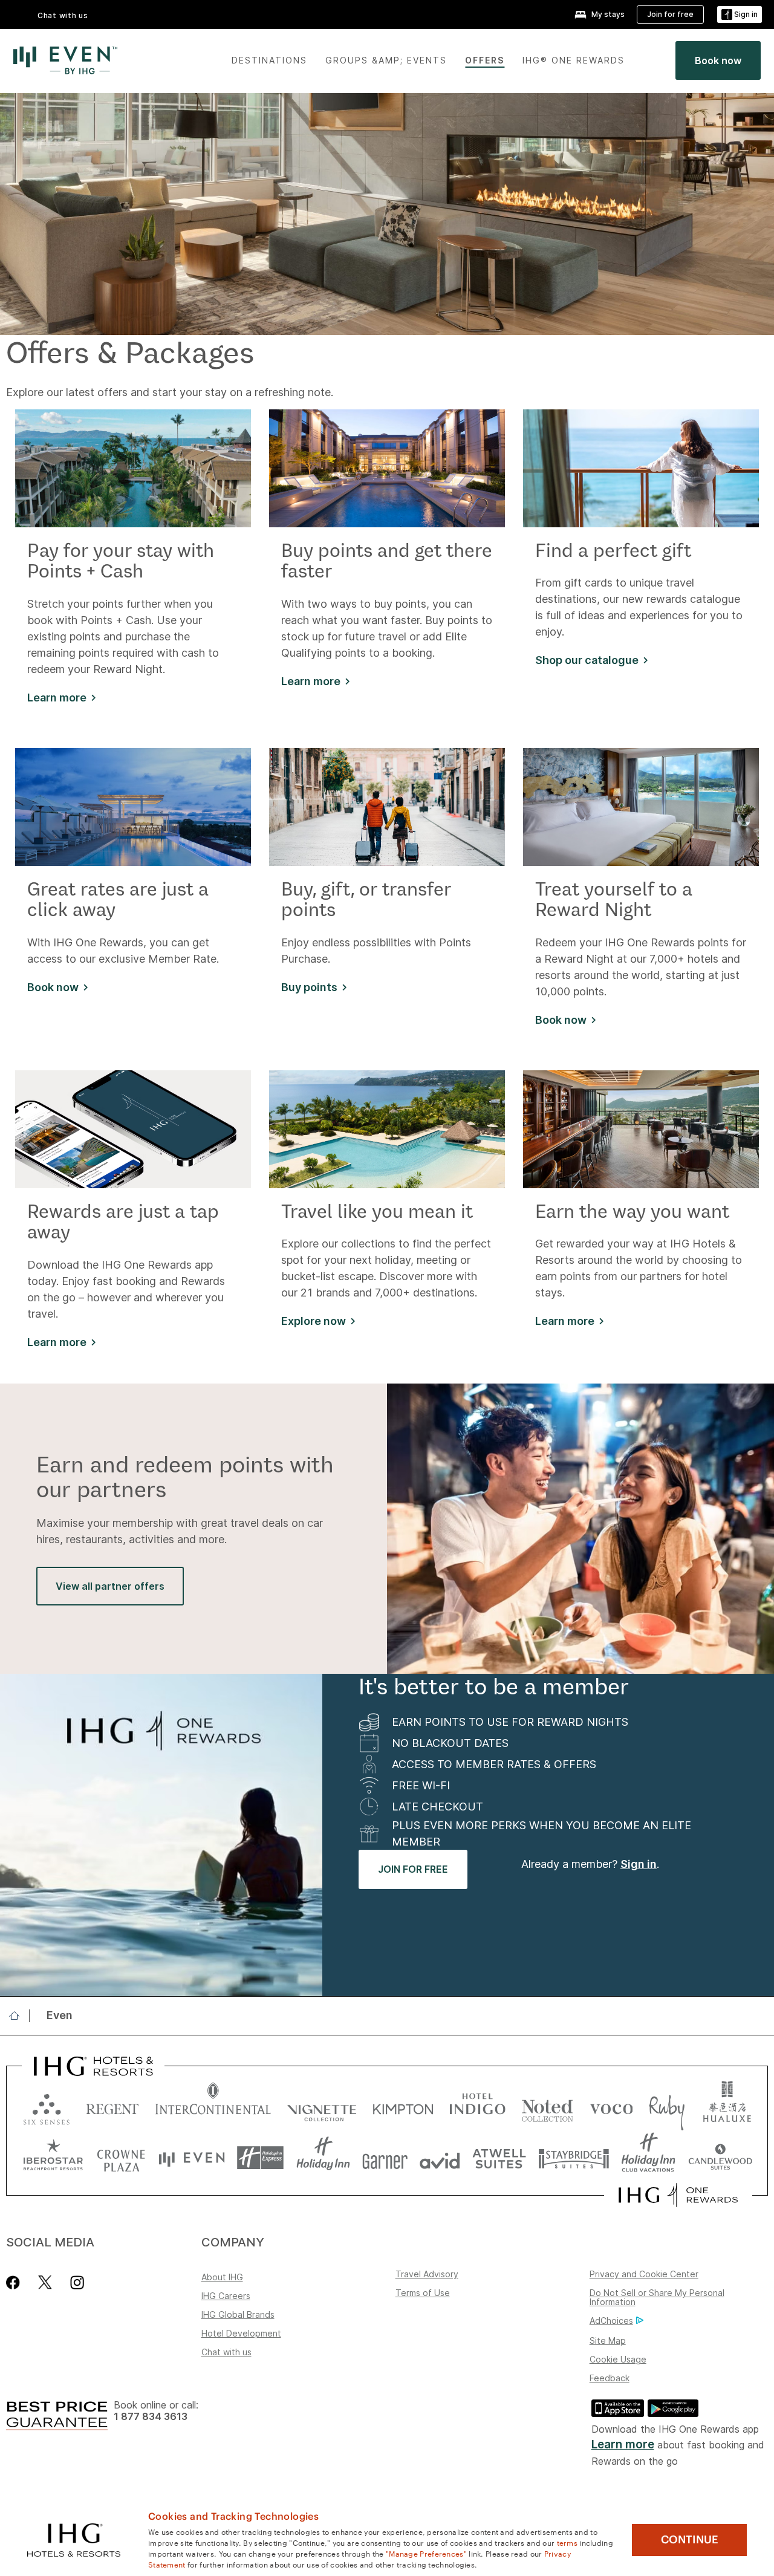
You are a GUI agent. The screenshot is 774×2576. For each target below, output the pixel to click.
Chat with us (226, 2352)
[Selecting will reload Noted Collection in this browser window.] (547, 2106)
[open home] (19, 2015)
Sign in (639, 1864)
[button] (740, 15)
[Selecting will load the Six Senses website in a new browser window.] (47, 2106)
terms (567, 2542)
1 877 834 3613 (151, 2417)
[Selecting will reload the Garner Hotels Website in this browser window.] (385, 2158)
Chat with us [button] (63, 15)
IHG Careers (226, 2296)
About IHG (222, 2277)
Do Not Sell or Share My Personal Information (657, 2297)
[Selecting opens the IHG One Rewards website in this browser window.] (678, 2195)
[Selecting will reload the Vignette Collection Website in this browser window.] (322, 2106)
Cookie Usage (618, 2359)
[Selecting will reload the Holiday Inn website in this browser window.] (323, 2158)
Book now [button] (53, 987)
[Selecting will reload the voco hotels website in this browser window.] (611, 2106)
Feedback (610, 2378)
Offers (485, 60)
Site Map (608, 2340)
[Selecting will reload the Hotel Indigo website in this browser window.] (477, 2106)
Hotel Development (241, 2333)
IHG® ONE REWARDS (574, 60)
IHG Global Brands (238, 2314)
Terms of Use (423, 2293)
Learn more (623, 2444)
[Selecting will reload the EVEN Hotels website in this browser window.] (192, 2158)
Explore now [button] (314, 1321)
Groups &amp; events (386, 60)
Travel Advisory (427, 2274)
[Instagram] (77, 2282)
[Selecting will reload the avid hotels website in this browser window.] (440, 2158)
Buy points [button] (309, 987)
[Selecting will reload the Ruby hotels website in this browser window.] (667, 2106)
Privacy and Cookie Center (644, 2274)
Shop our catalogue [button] (587, 660)
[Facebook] (15, 2282)
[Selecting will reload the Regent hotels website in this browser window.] (112, 2106)
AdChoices (611, 2321)
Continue (690, 2540)
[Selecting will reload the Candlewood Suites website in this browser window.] (720, 2158)
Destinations (269, 60)
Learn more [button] (57, 698)
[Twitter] (45, 2282)
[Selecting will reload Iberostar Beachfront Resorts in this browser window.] (53, 2158)
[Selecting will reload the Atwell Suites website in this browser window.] (499, 2158)
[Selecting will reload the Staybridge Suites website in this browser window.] (574, 2158)
